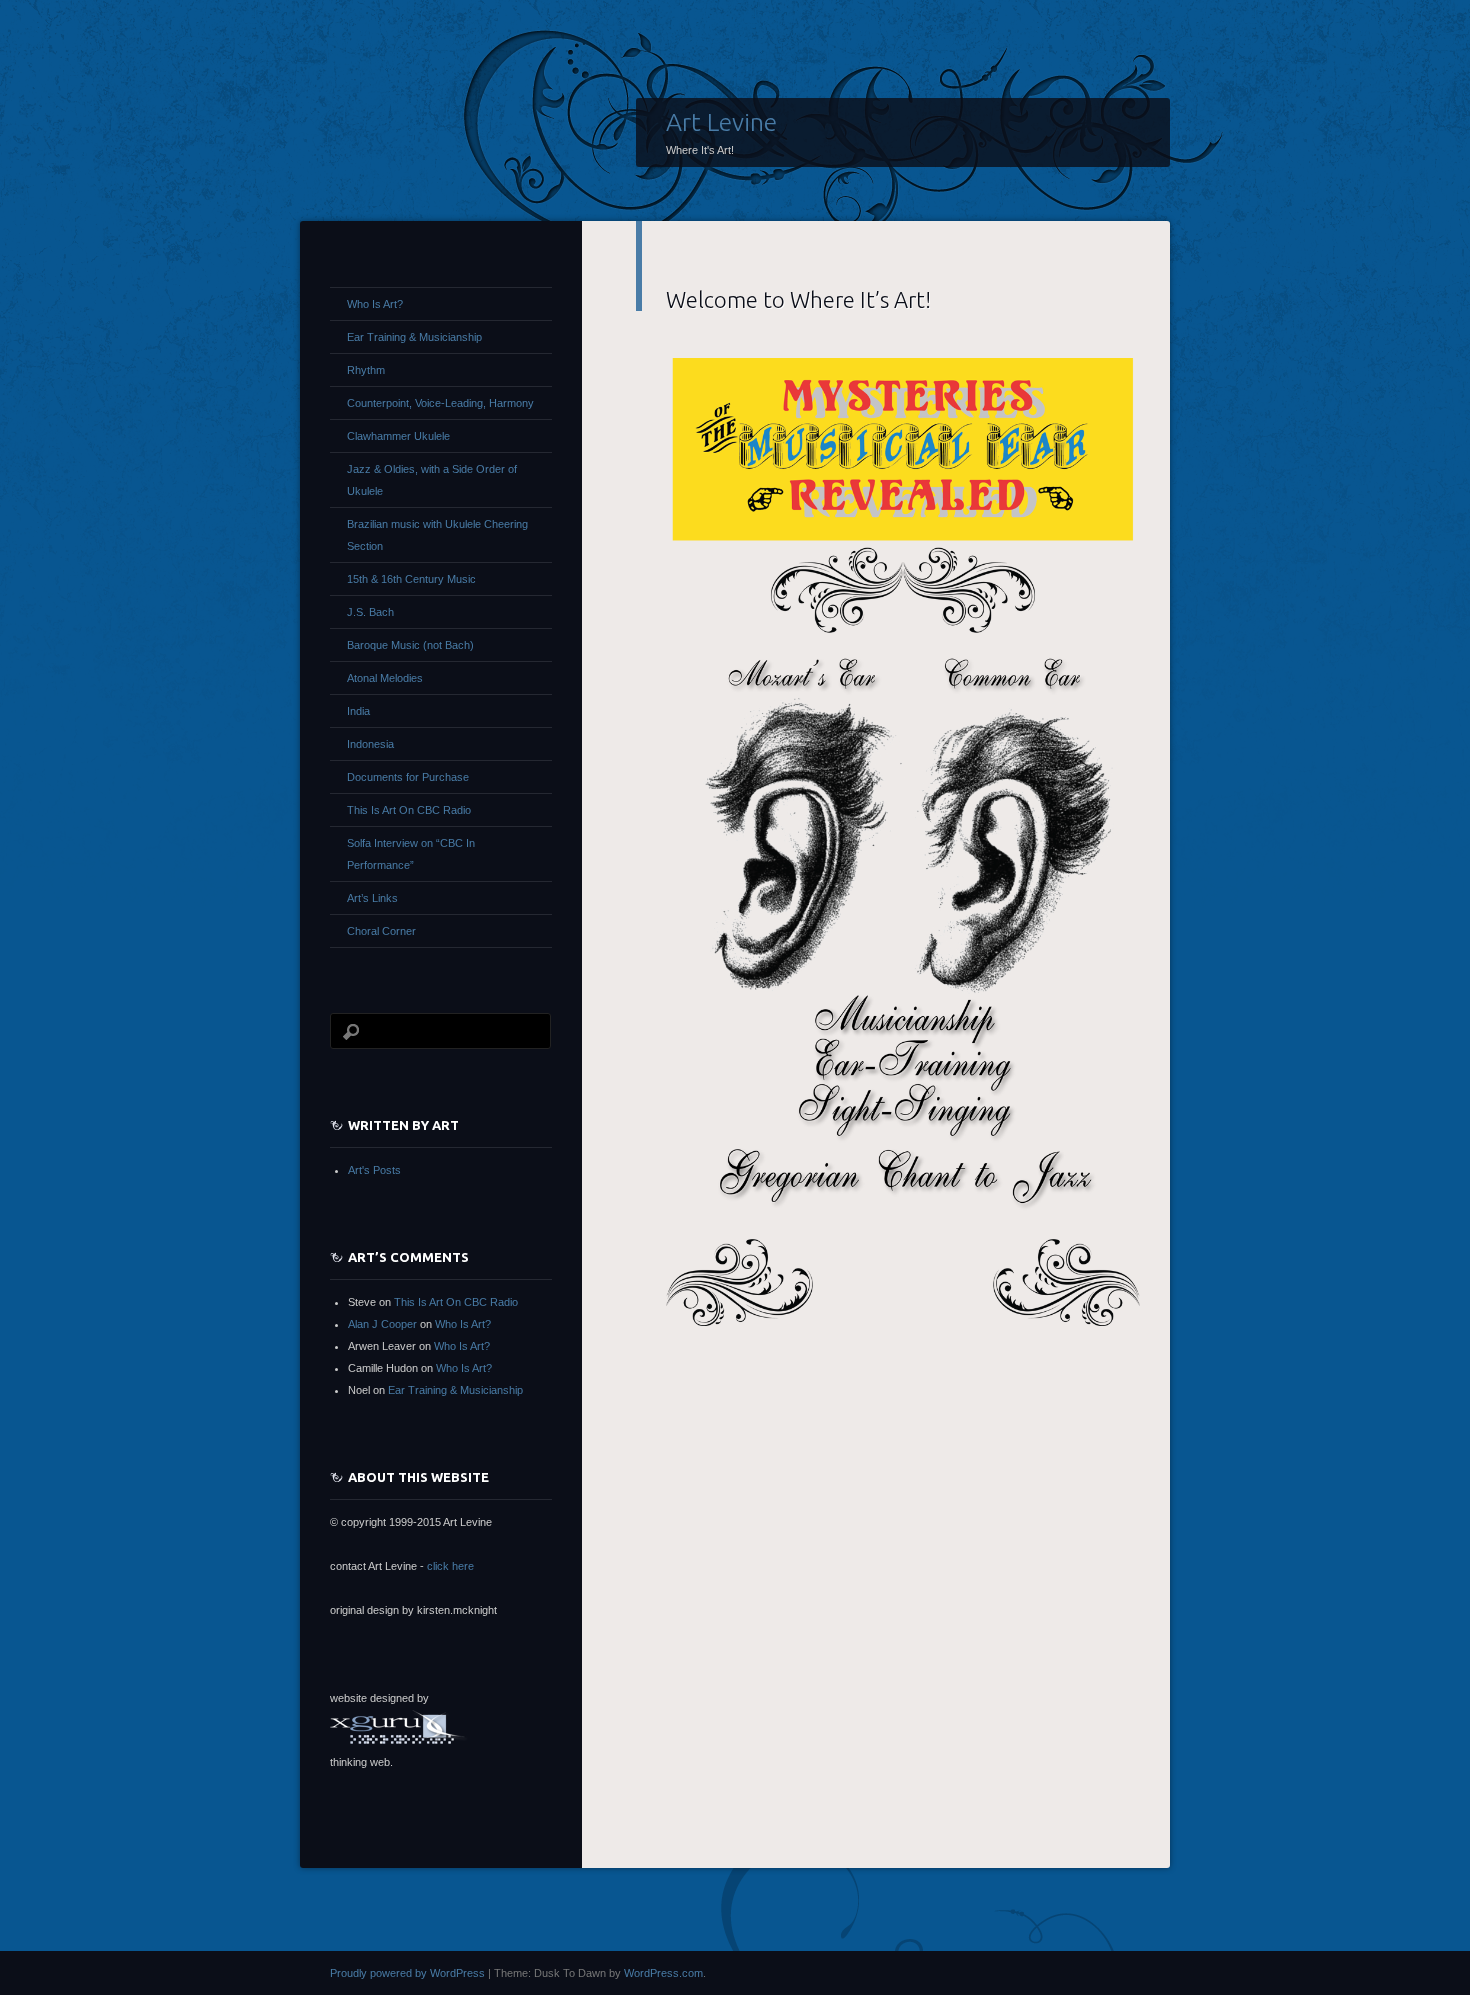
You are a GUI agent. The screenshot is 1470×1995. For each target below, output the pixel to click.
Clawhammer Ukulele (398, 436)
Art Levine (721, 122)
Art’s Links (372, 898)
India (358, 711)
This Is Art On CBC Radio (409, 810)
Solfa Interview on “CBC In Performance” (411, 854)
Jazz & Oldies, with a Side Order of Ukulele (432, 480)
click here (450, 1566)
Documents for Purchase (408, 777)
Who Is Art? (375, 304)
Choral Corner (381, 931)
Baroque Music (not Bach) (410, 645)
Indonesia (370, 744)
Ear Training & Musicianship (414, 337)
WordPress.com (663, 1973)
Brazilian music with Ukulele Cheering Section (437, 535)
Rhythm (366, 370)
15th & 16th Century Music (411, 579)
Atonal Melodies (385, 678)
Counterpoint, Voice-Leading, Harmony (440, 403)
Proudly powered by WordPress (407, 1973)
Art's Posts (374, 1170)
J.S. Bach (370, 612)
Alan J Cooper (382, 1324)
